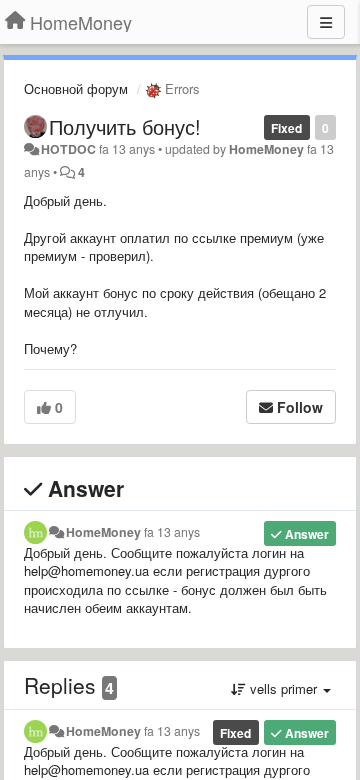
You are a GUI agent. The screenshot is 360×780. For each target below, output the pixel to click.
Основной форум (76, 88)
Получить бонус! (125, 126)
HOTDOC (68, 149)
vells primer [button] (283, 688)
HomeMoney (266, 149)
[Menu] (326, 22)
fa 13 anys (172, 532)
